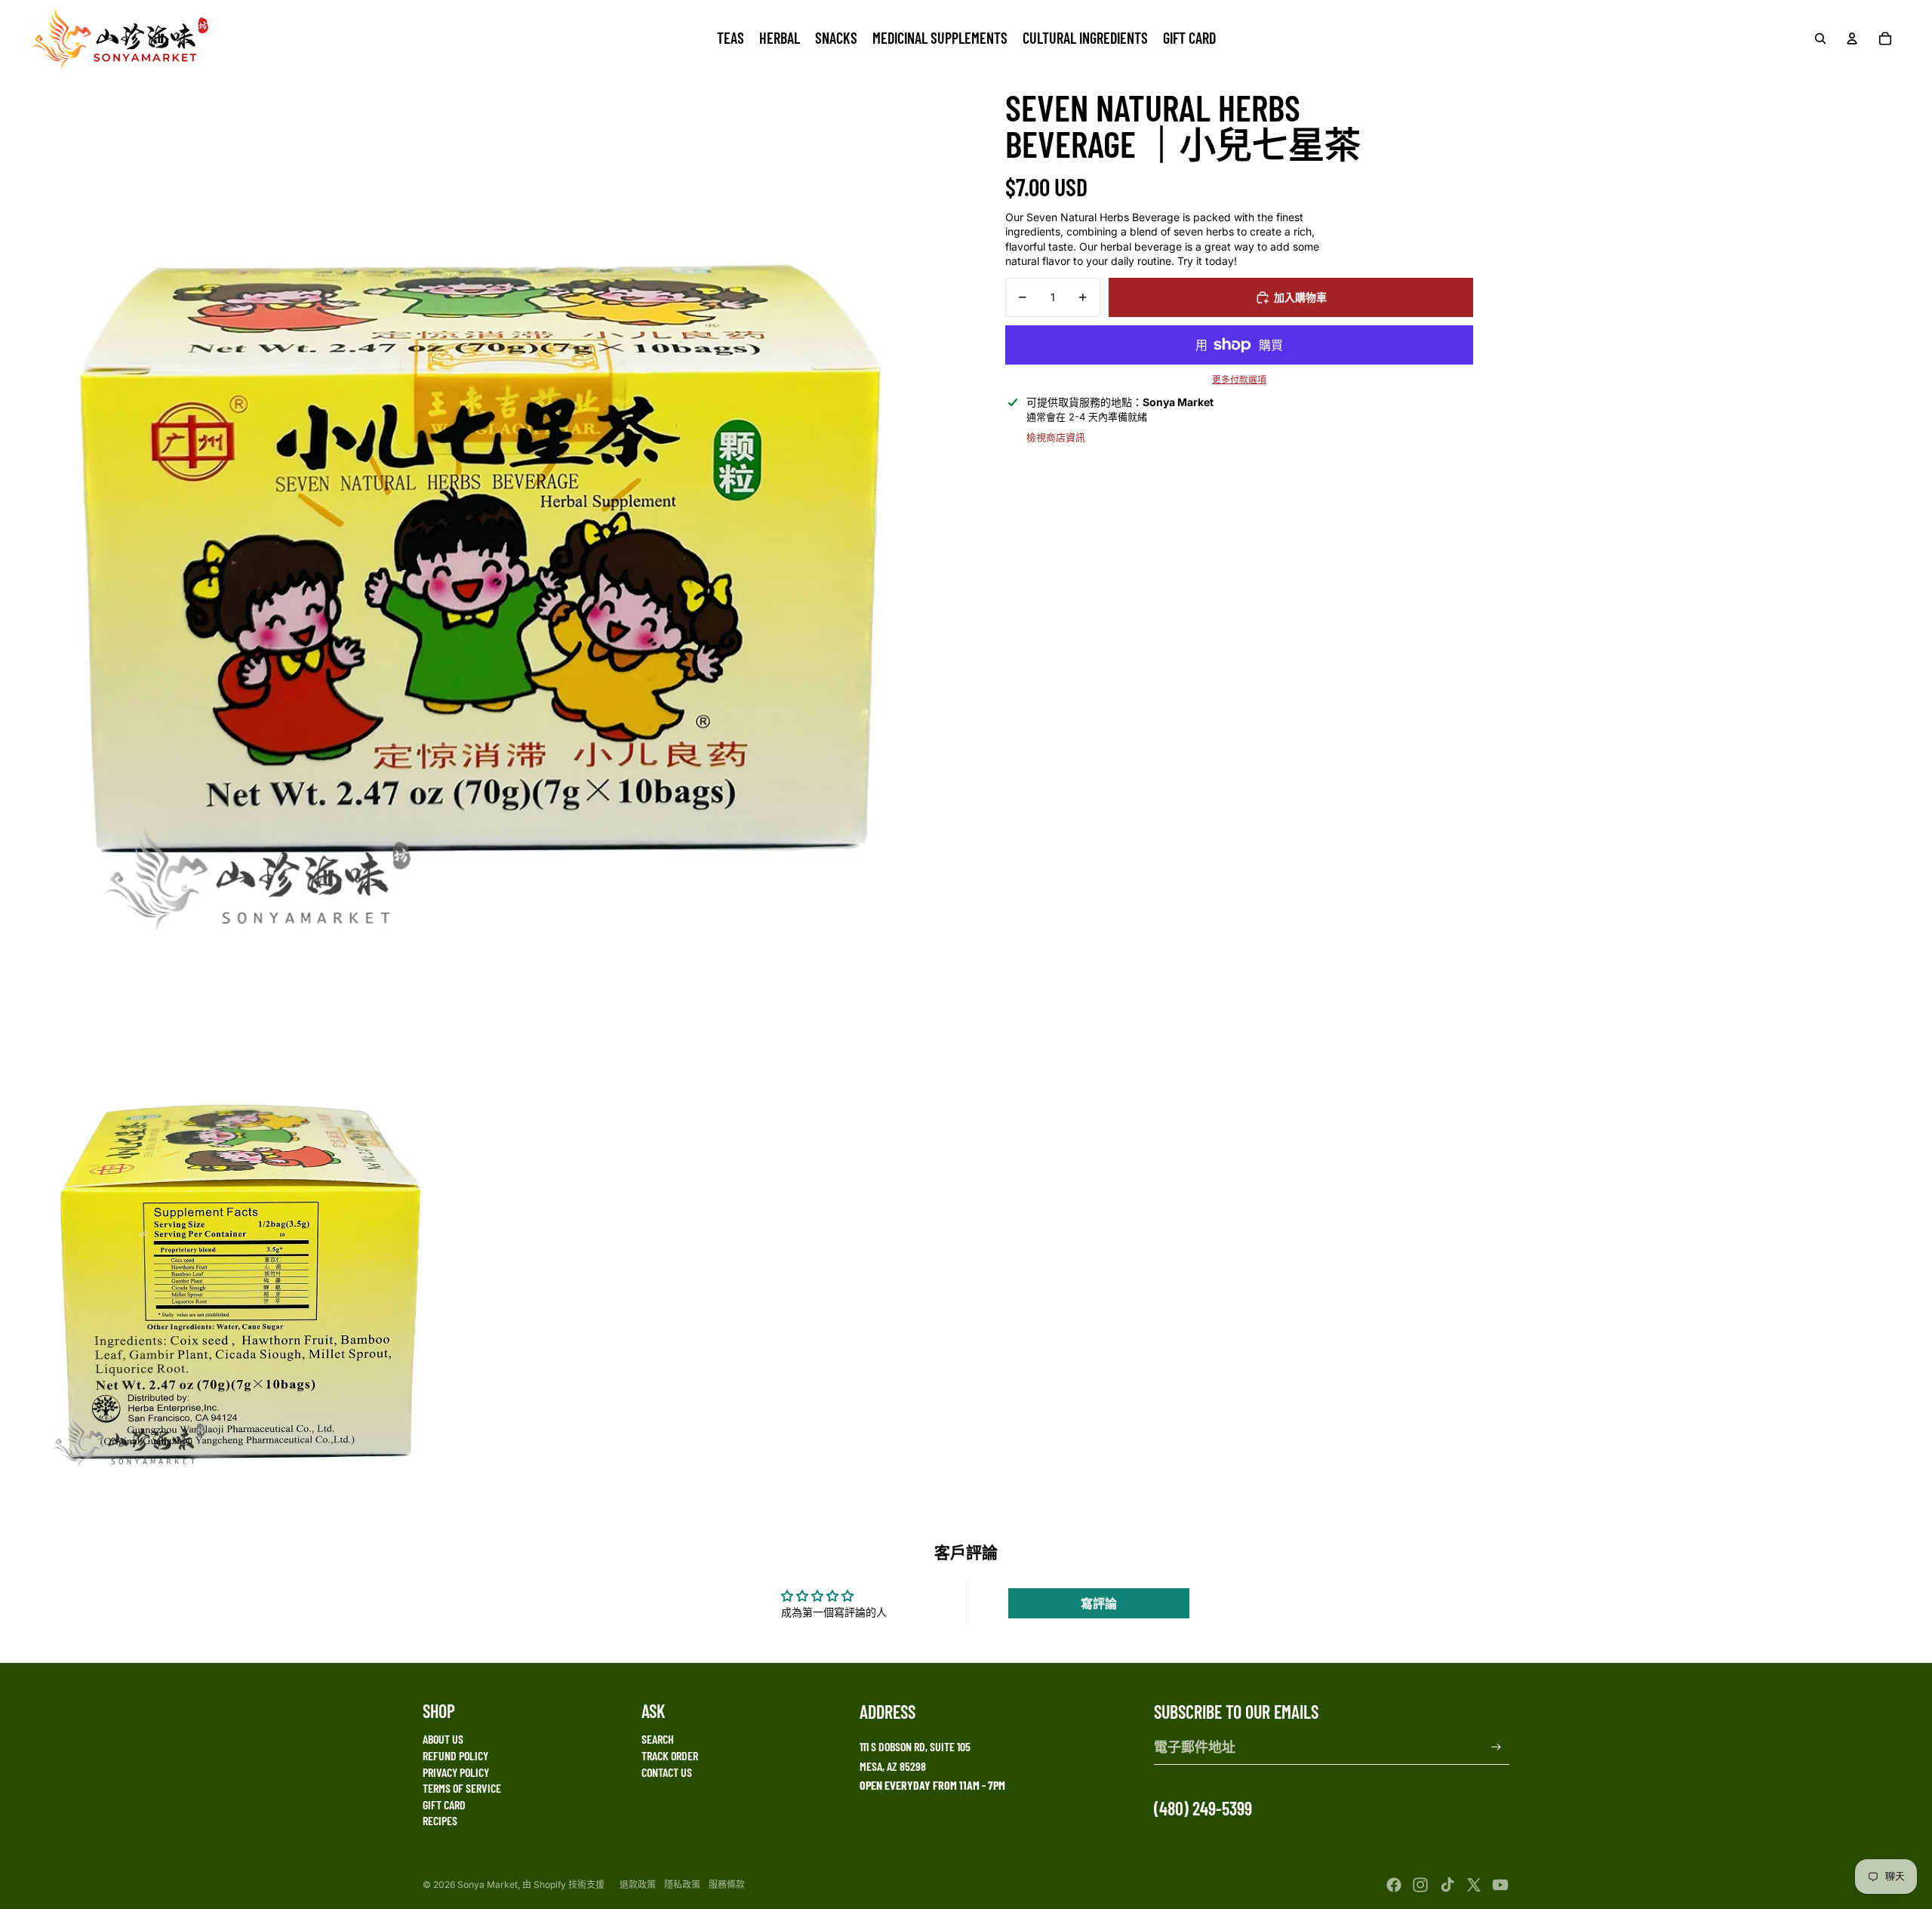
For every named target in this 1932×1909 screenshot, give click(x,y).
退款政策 (638, 1884)
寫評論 (1099, 1603)
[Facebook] (1394, 1885)
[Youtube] (1500, 1885)
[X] (1474, 1885)
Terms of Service (462, 1788)
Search (658, 1739)
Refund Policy (455, 1755)
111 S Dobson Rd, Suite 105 (915, 1746)
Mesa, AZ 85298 (893, 1766)
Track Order (670, 1755)
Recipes (440, 1820)
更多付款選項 (1239, 380)
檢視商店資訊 (1056, 437)
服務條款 (727, 1884)
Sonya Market (488, 1884)
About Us (443, 1739)
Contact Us (667, 1772)
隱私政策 (682, 1884)
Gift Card (444, 1804)
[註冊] (1496, 1747)
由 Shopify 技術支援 (563, 1884)
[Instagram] (1420, 1885)
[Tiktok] (1447, 1885)
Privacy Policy (456, 1772)
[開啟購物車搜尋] (1820, 38)
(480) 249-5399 (1203, 1808)
